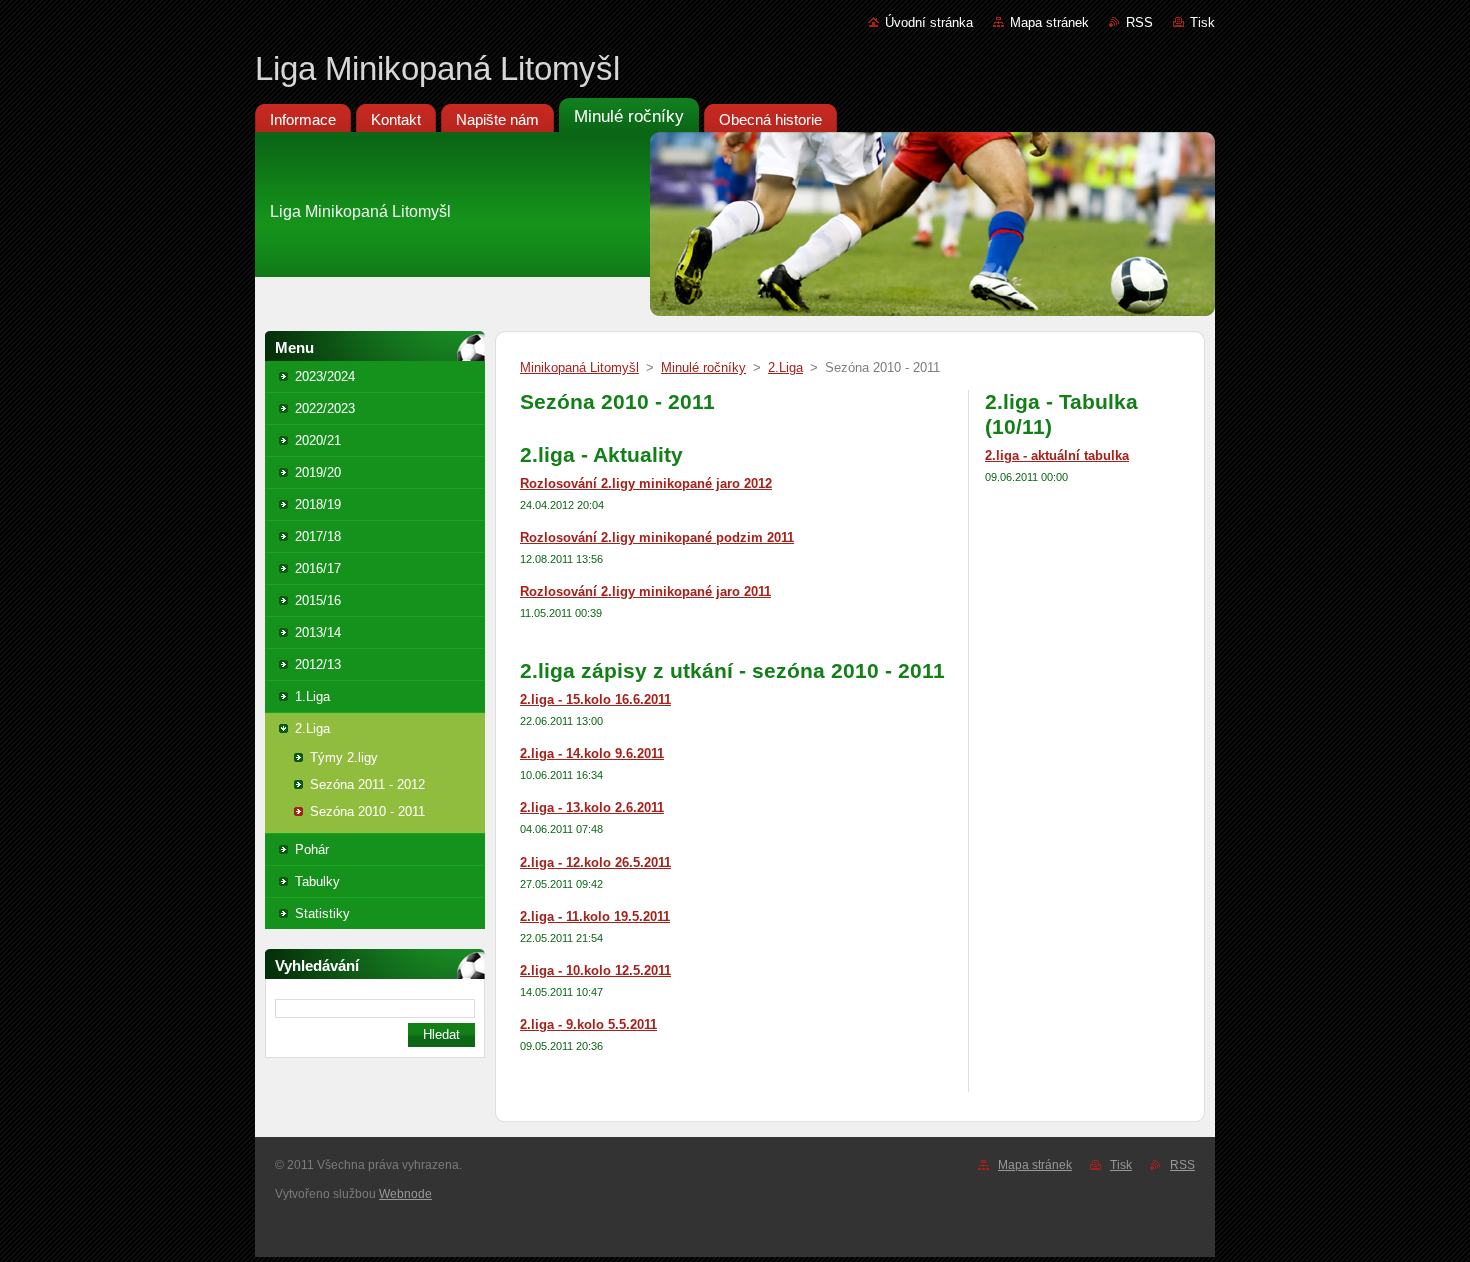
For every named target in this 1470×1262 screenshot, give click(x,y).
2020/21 (318, 440)
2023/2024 (325, 376)
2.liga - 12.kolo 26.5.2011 (595, 862)
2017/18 (318, 536)
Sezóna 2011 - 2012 (367, 784)
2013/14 (318, 632)
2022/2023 (325, 408)
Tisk (1202, 22)
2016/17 (318, 568)
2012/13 (318, 664)
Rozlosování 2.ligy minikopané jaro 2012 (646, 483)
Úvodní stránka (929, 22)
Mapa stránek (1049, 22)
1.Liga (312, 696)
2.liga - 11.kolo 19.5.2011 (595, 916)
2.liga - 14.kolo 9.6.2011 (592, 753)
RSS (1139, 22)
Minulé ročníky (703, 367)
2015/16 (318, 600)
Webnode (405, 1194)
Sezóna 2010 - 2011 (367, 811)
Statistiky (322, 913)
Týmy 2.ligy (344, 757)
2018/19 (318, 504)
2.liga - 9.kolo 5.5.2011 (588, 1024)
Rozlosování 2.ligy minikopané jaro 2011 (645, 591)
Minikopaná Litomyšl (579, 367)
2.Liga (312, 728)
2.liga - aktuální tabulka (1057, 455)
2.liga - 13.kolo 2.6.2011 (592, 807)
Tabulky (317, 881)
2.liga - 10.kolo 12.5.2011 (595, 970)
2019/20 (318, 472)
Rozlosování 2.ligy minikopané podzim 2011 (657, 537)
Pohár (312, 849)
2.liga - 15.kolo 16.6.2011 (595, 699)
